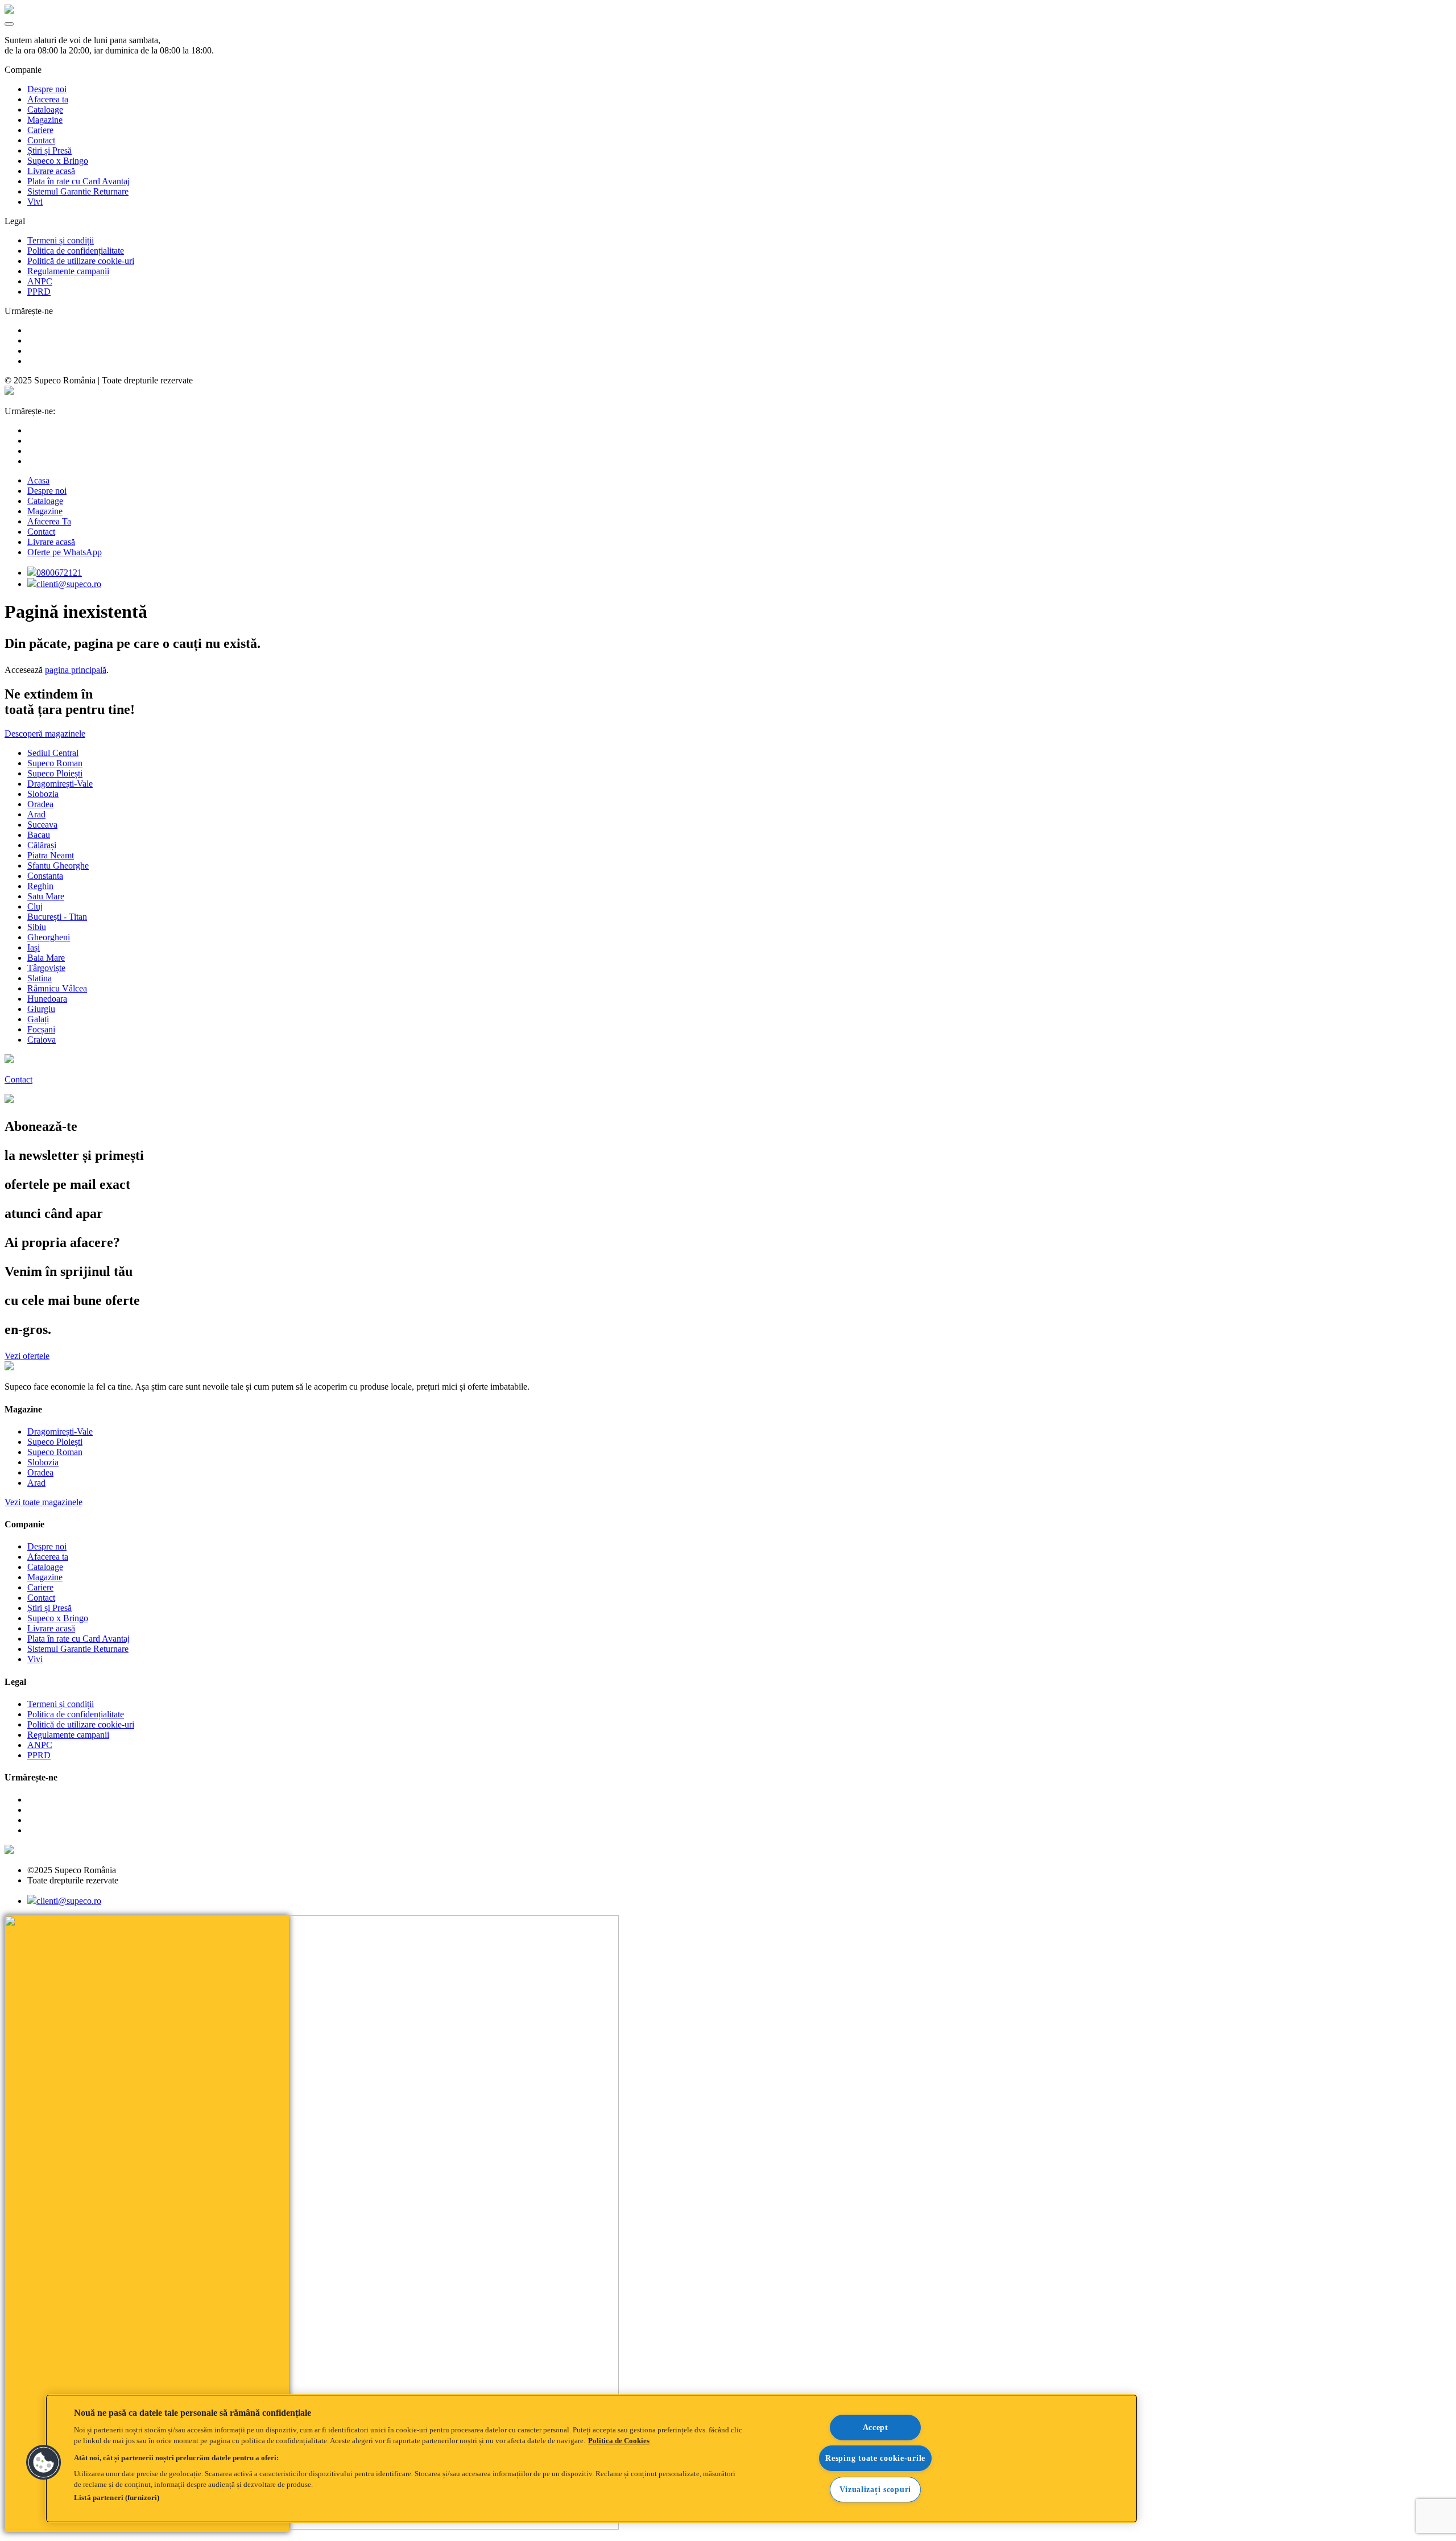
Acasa (38, 480)
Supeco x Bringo (58, 161)
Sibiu (37, 927)
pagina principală (76, 670)
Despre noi (47, 89)
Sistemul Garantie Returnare (78, 191)
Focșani (41, 1029)
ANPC (40, 281)
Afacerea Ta (49, 521)
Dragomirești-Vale (60, 784)
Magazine (45, 120)
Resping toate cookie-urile (875, 2458)
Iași (34, 947)
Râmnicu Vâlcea (57, 988)
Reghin (40, 886)
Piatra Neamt (51, 855)
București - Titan (57, 917)
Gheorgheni (49, 937)
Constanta (45, 876)
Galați (38, 1019)
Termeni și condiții (61, 240)
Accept (876, 2427)
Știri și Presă (49, 150)
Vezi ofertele (27, 1356)
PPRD (39, 292)
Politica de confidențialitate (76, 251)
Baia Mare (46, 958)
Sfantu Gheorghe (58, 865)
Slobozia (43, 794)
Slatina (40, 978)
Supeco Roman (55, 763)
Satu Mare (46, 896)
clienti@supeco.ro (69, 584)
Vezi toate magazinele (44, 1502)
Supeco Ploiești (55, 773)
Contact (41, 140)
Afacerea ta (48, 99)
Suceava (42, 825)
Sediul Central (53, 753)
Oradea (40, 804)
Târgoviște (46, 968)
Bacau (39, 835)
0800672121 (59, 573)
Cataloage (45, 110)
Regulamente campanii (68, 271)
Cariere (40, 130)
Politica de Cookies (619, 2441)
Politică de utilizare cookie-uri (81, 261)
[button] (44, 2463)
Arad (36, 814)
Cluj (35, 906)
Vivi (35, 202)
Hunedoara (47, 999)
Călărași (42, 845)
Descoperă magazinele (45, 734)
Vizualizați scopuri (875, 2489)
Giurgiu (41, 1009)
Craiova (42, 1040)
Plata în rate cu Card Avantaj (78, 181)
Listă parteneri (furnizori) (117, 2497)
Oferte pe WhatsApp (65, 552)
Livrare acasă (51, 171)
